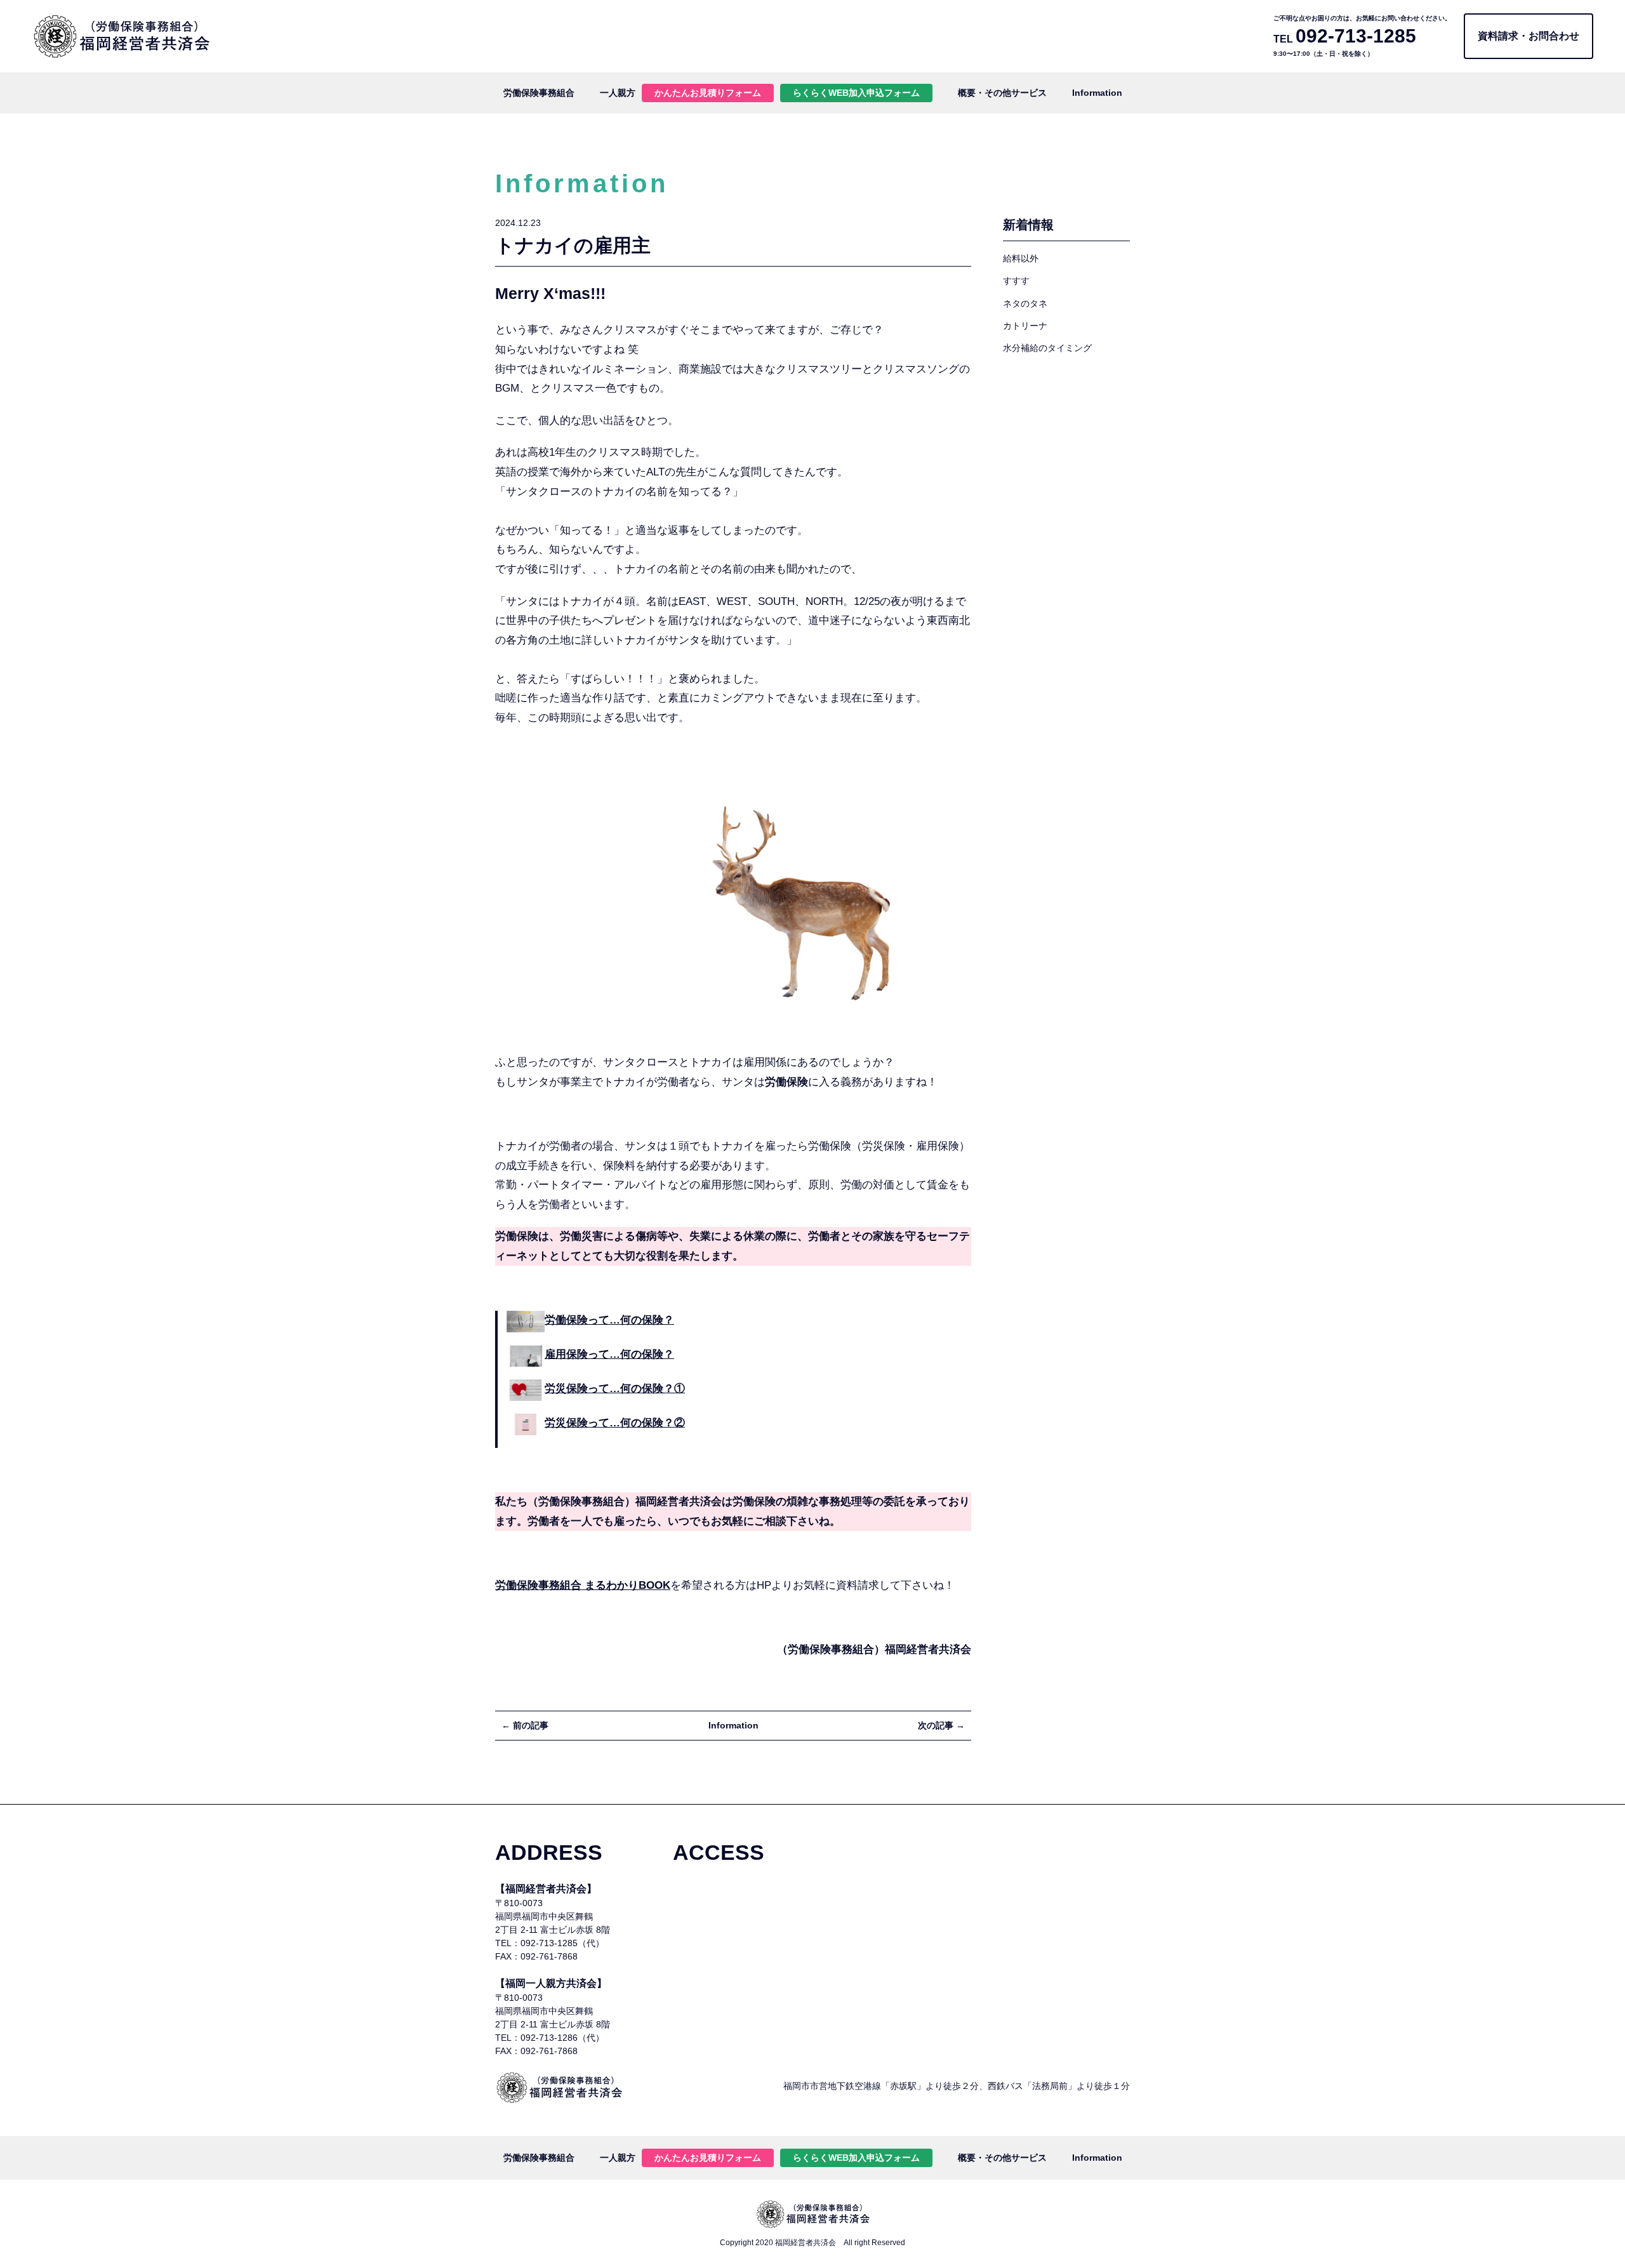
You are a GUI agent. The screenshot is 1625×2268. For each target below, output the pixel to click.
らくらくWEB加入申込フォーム (856, 93)
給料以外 (1021, 258)
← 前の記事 (525, 1725)
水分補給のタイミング (1047, 348)
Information (1097, 93)
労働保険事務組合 (539, 93)
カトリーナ (1025, 326)
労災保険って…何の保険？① (615, 1389)
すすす (1016, 281)
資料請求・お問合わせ (1529, 36)
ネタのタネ (1025, 303)
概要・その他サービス (1002, 93)
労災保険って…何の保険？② (615, 1423)
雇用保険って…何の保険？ (609, 1354)
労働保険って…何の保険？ (609, 1320)
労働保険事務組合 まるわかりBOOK (583, 1585)
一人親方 (618, 93)
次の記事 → (941, 1725)
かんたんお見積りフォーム (708, 93)
